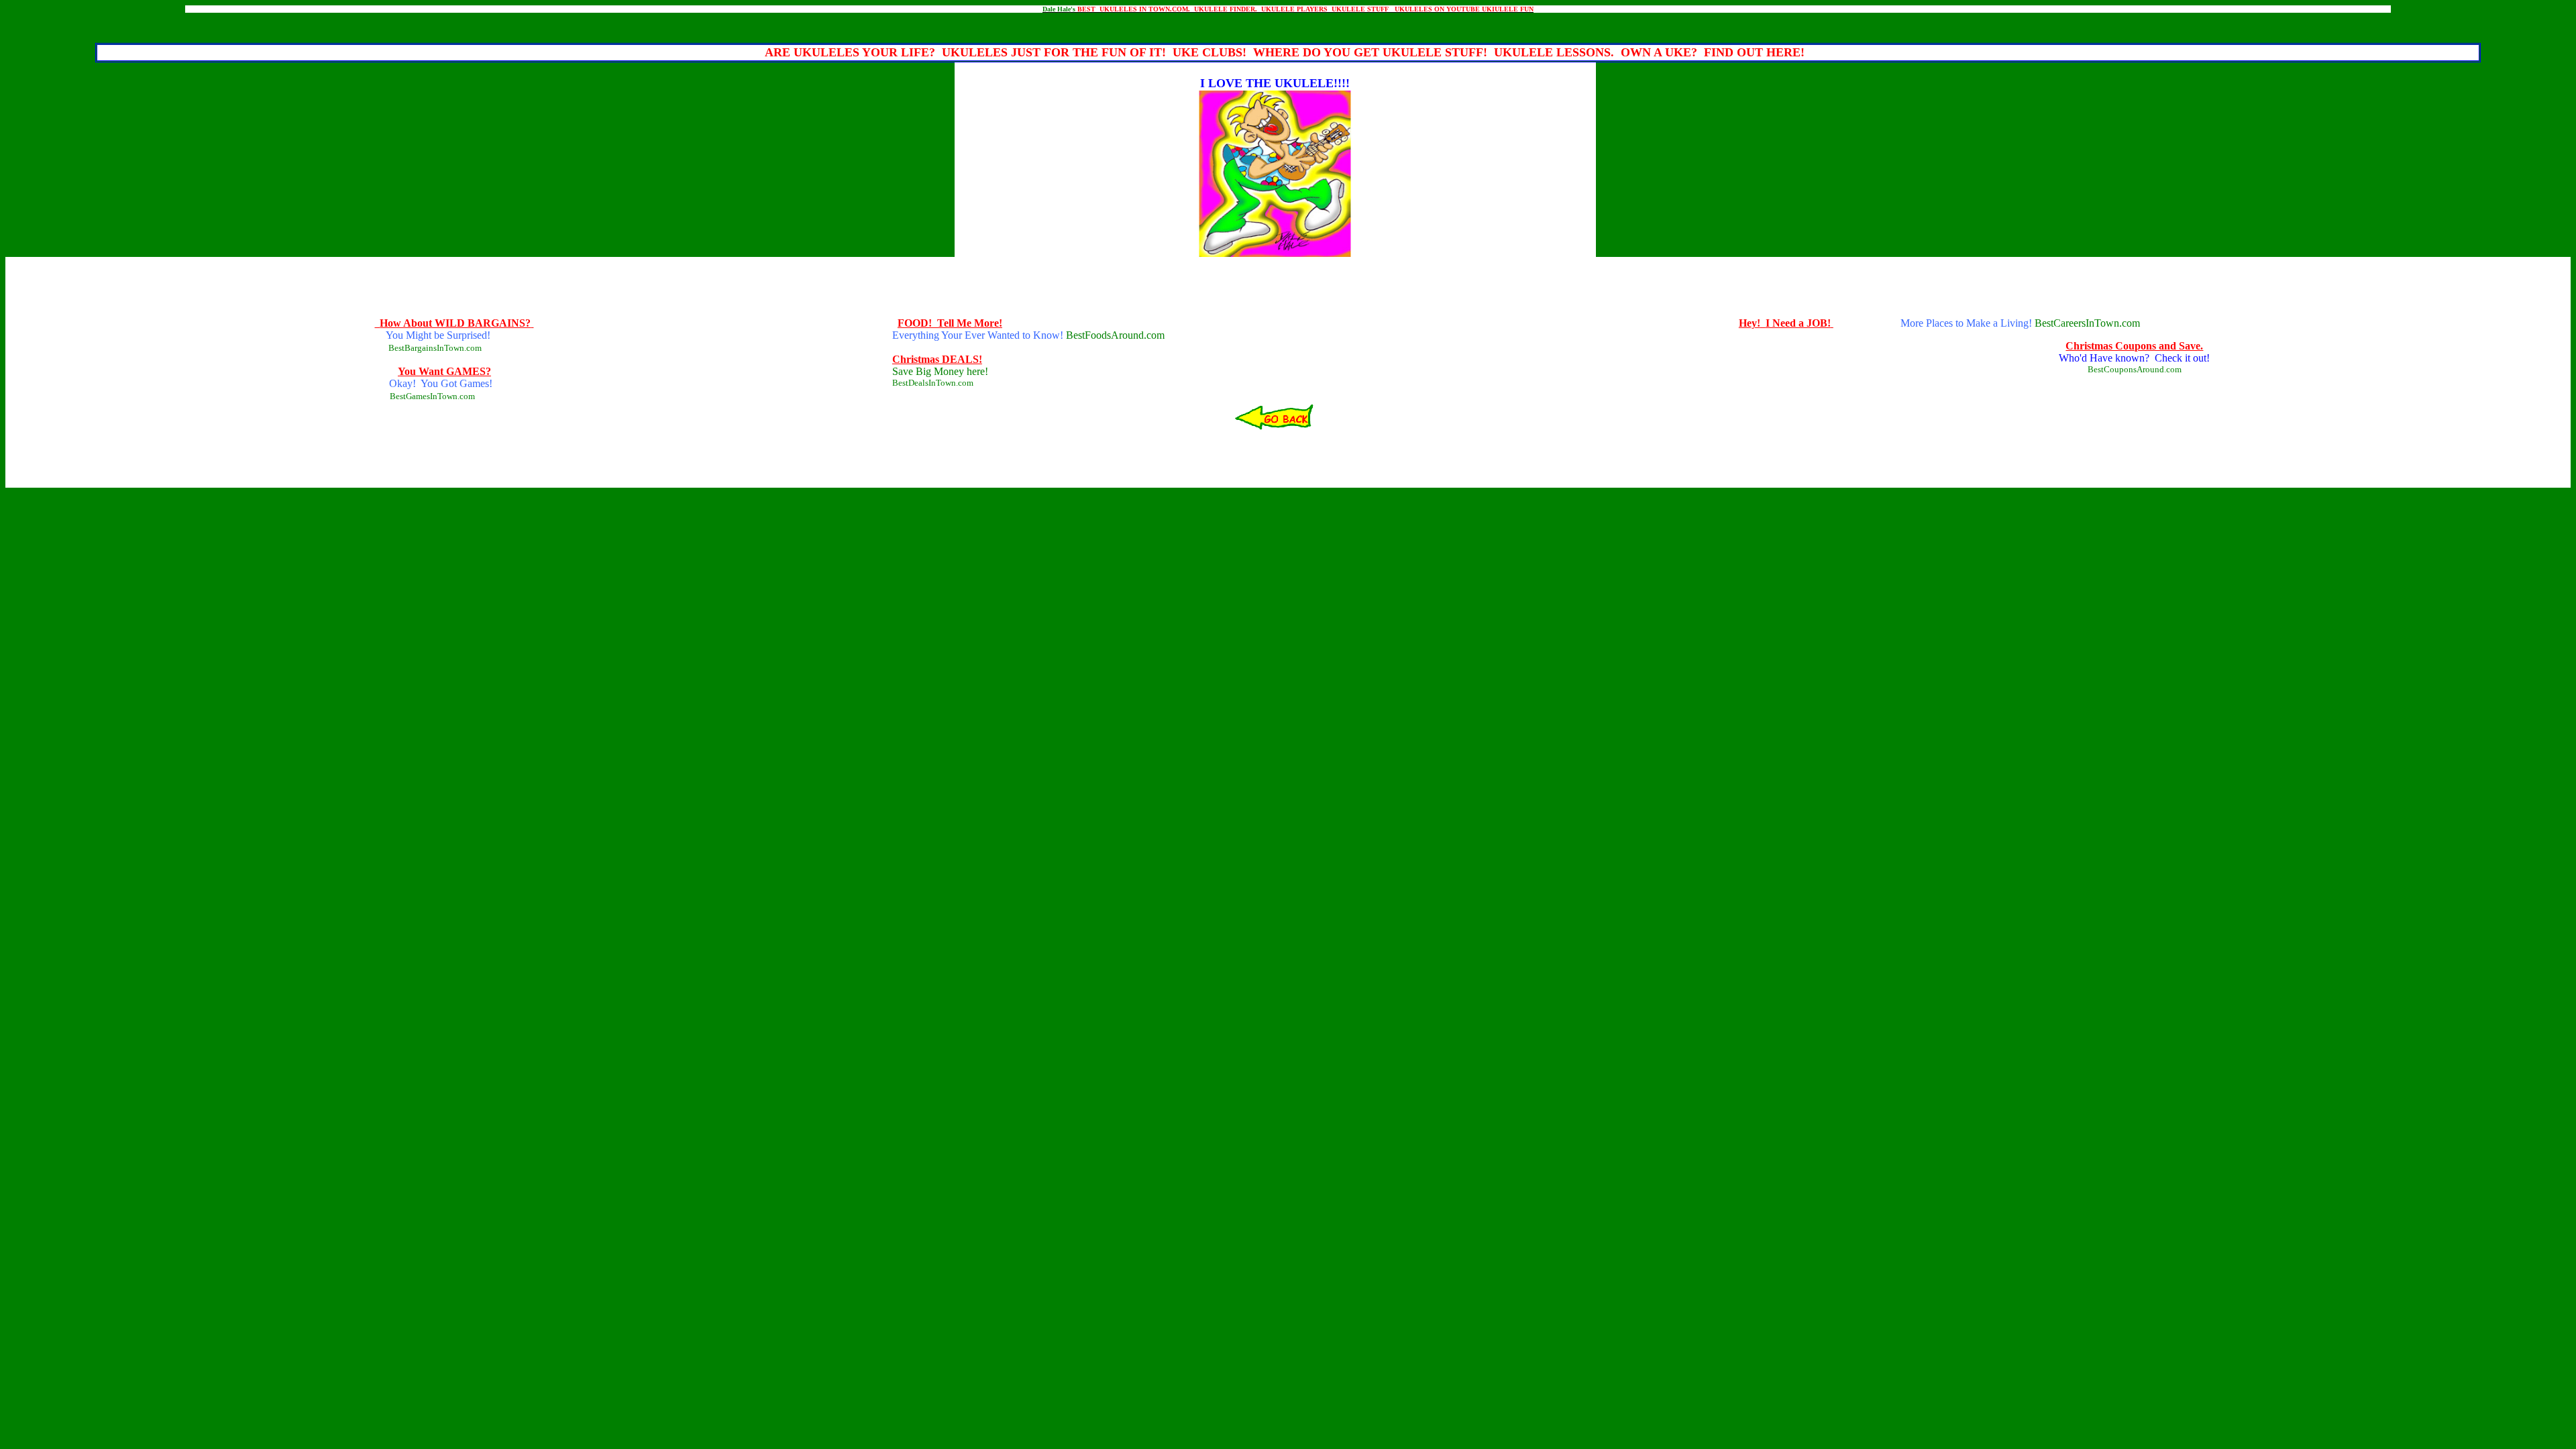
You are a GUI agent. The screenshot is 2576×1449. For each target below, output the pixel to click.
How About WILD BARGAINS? (455, 323)
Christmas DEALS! (937, 359)
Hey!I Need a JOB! (1785, 323)
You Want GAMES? (444, 371)
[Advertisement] (1288, 18)
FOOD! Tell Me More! (950, 323)
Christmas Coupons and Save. (2134, 346)
